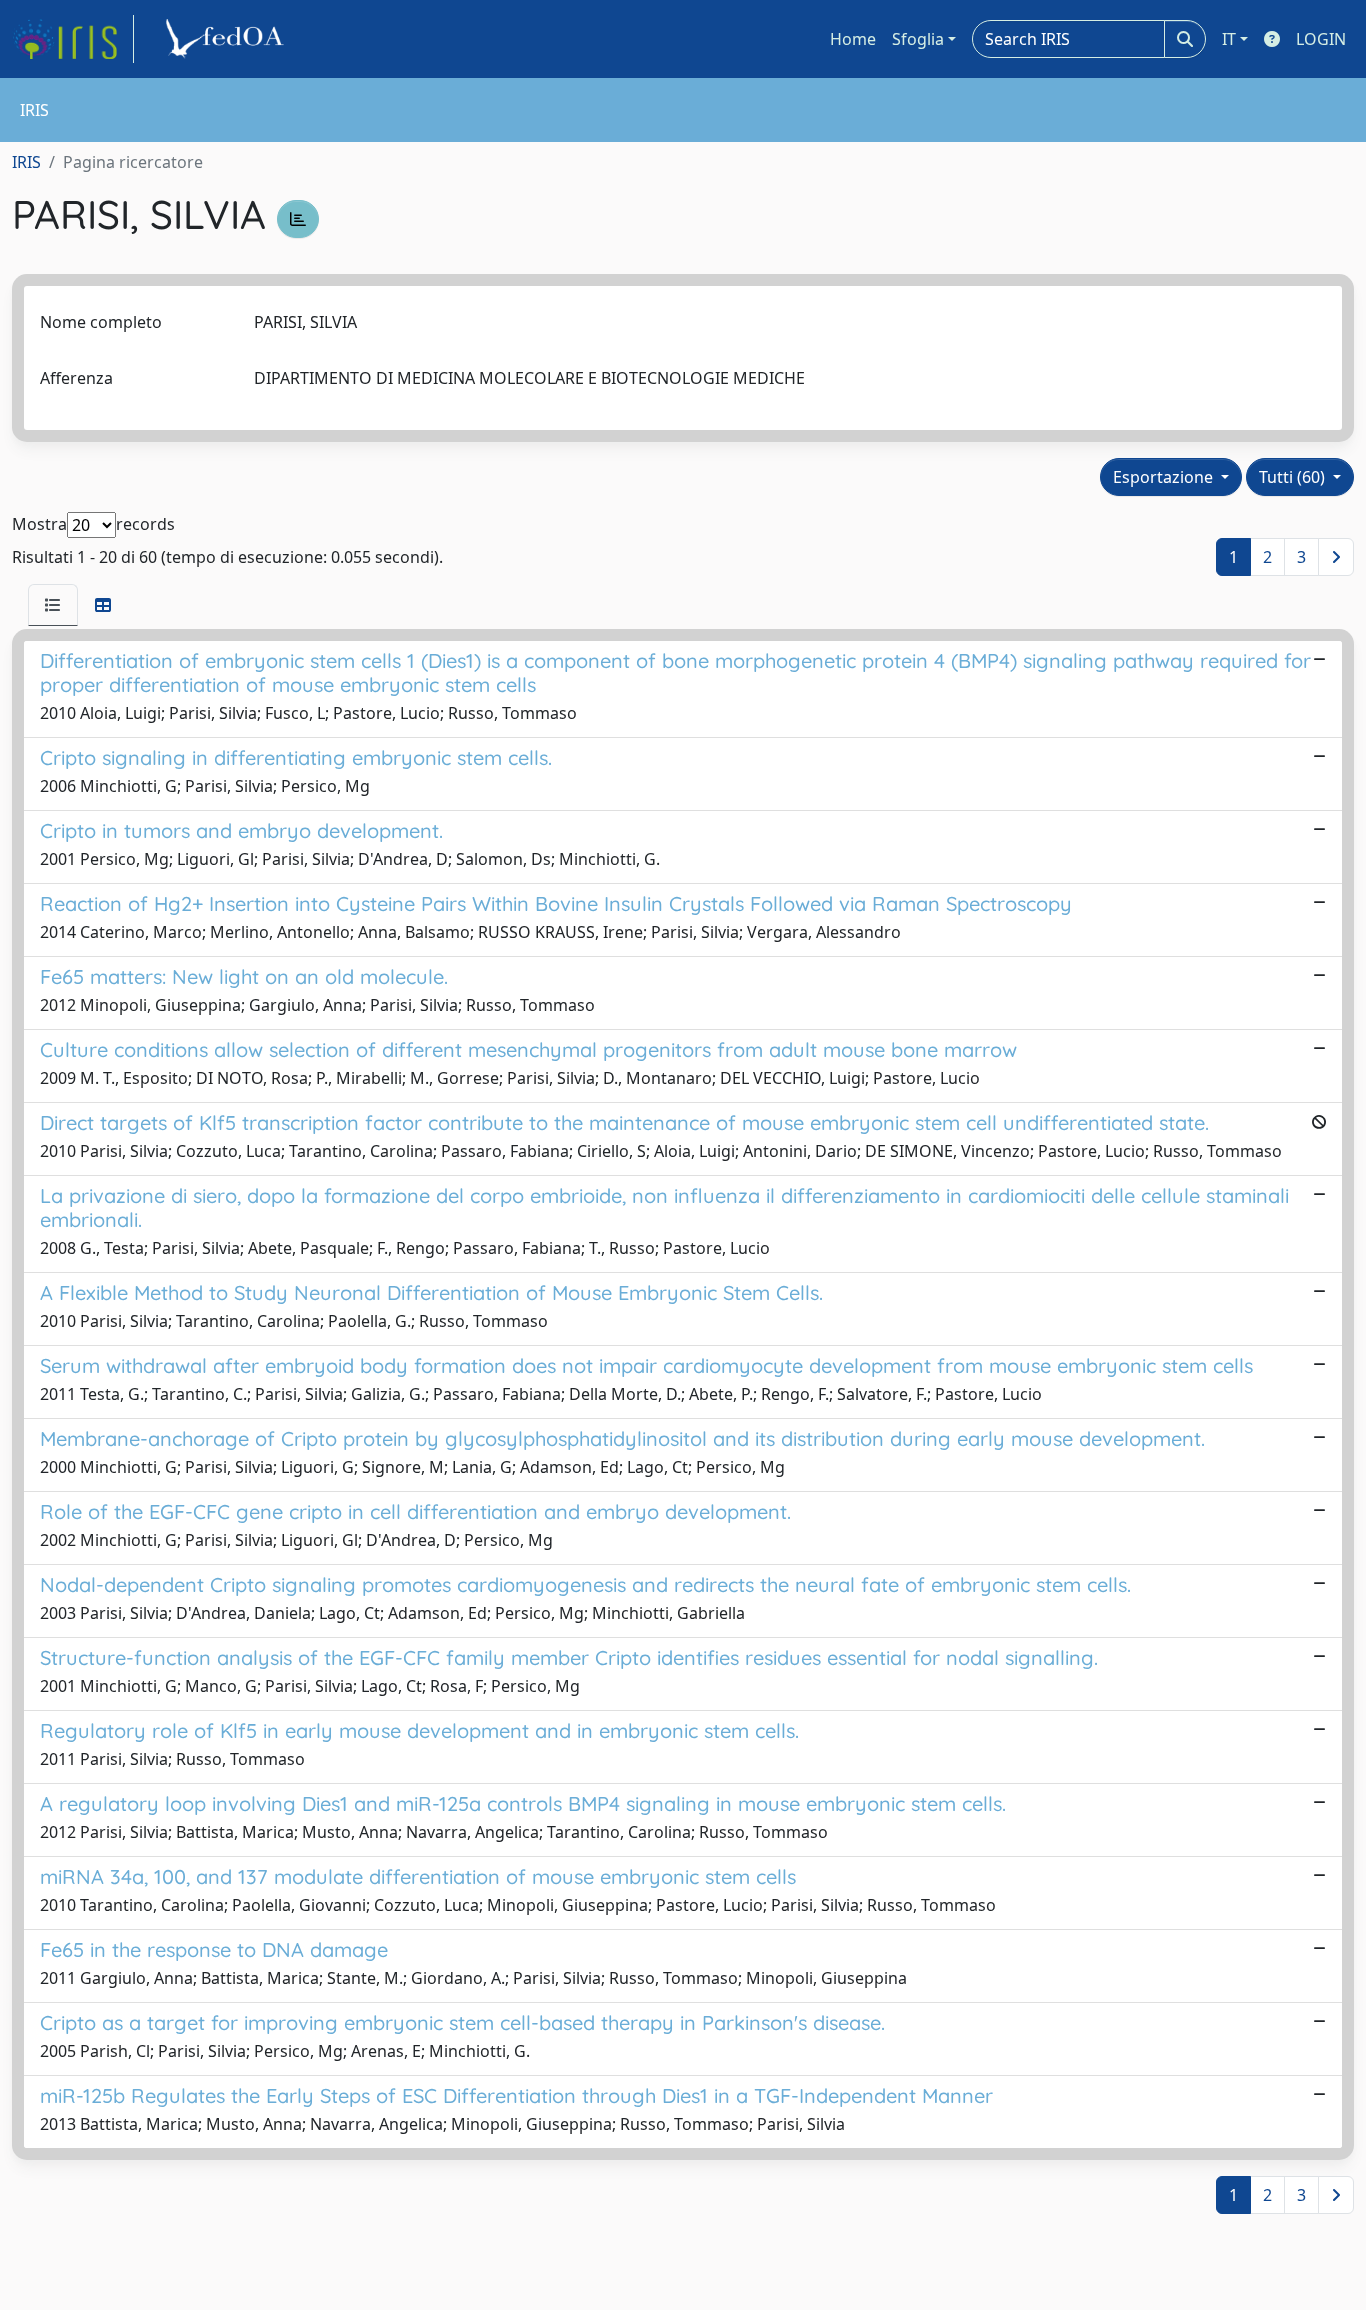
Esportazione (1165, 477)
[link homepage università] (228, 39)
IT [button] (1229, 39)
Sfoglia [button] (918, 39)
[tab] (53, 605)
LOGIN (1321, 39)
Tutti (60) (1294, 477)
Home (853, 39)
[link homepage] (73, 39)
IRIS (26, 162)
